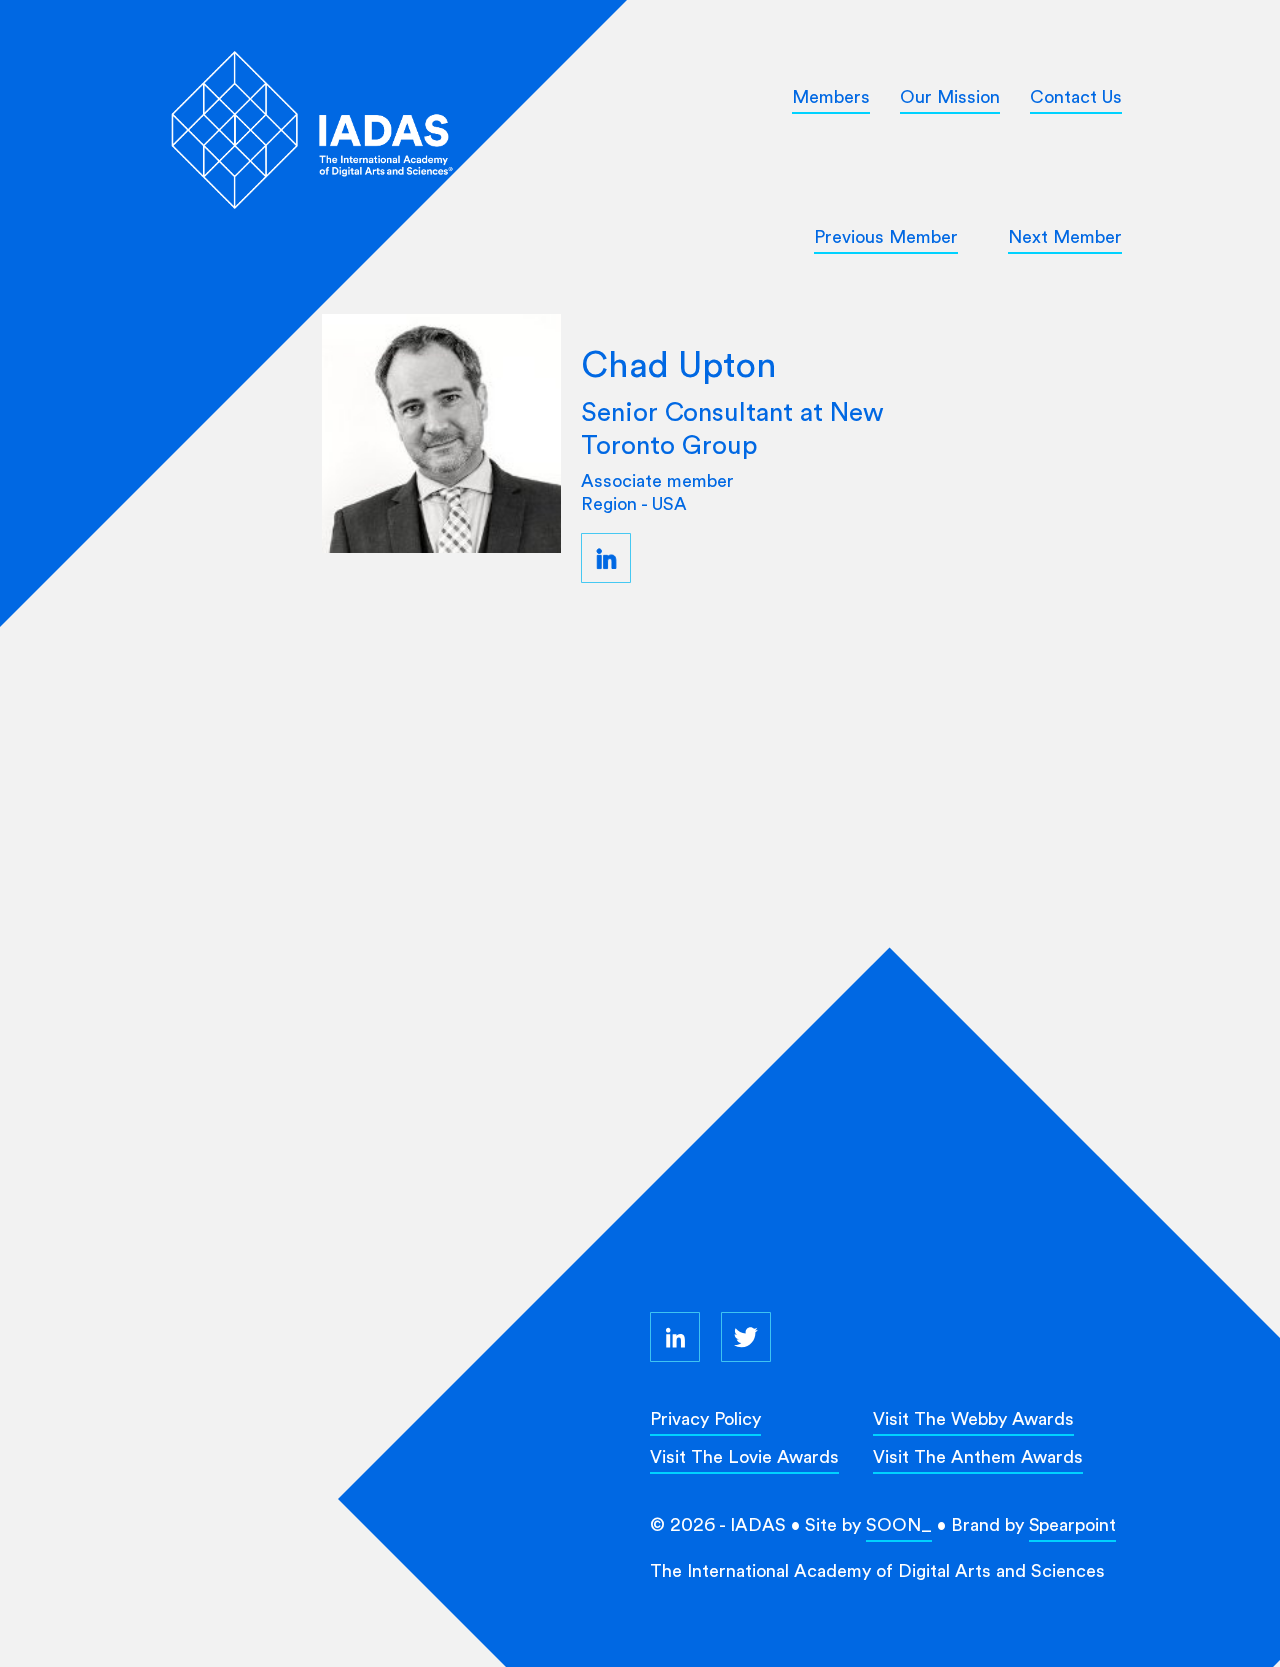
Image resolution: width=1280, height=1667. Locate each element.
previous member (886, 236)
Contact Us (1076, 96)
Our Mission (950, 96)
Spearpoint (1072, 1524)
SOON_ (899, 1524)
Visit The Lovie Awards (744, 1456)
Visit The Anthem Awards (978, 1456)
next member (1065, 236)
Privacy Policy (705, 1418)
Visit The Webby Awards (973, 1418)
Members (831, 96)
